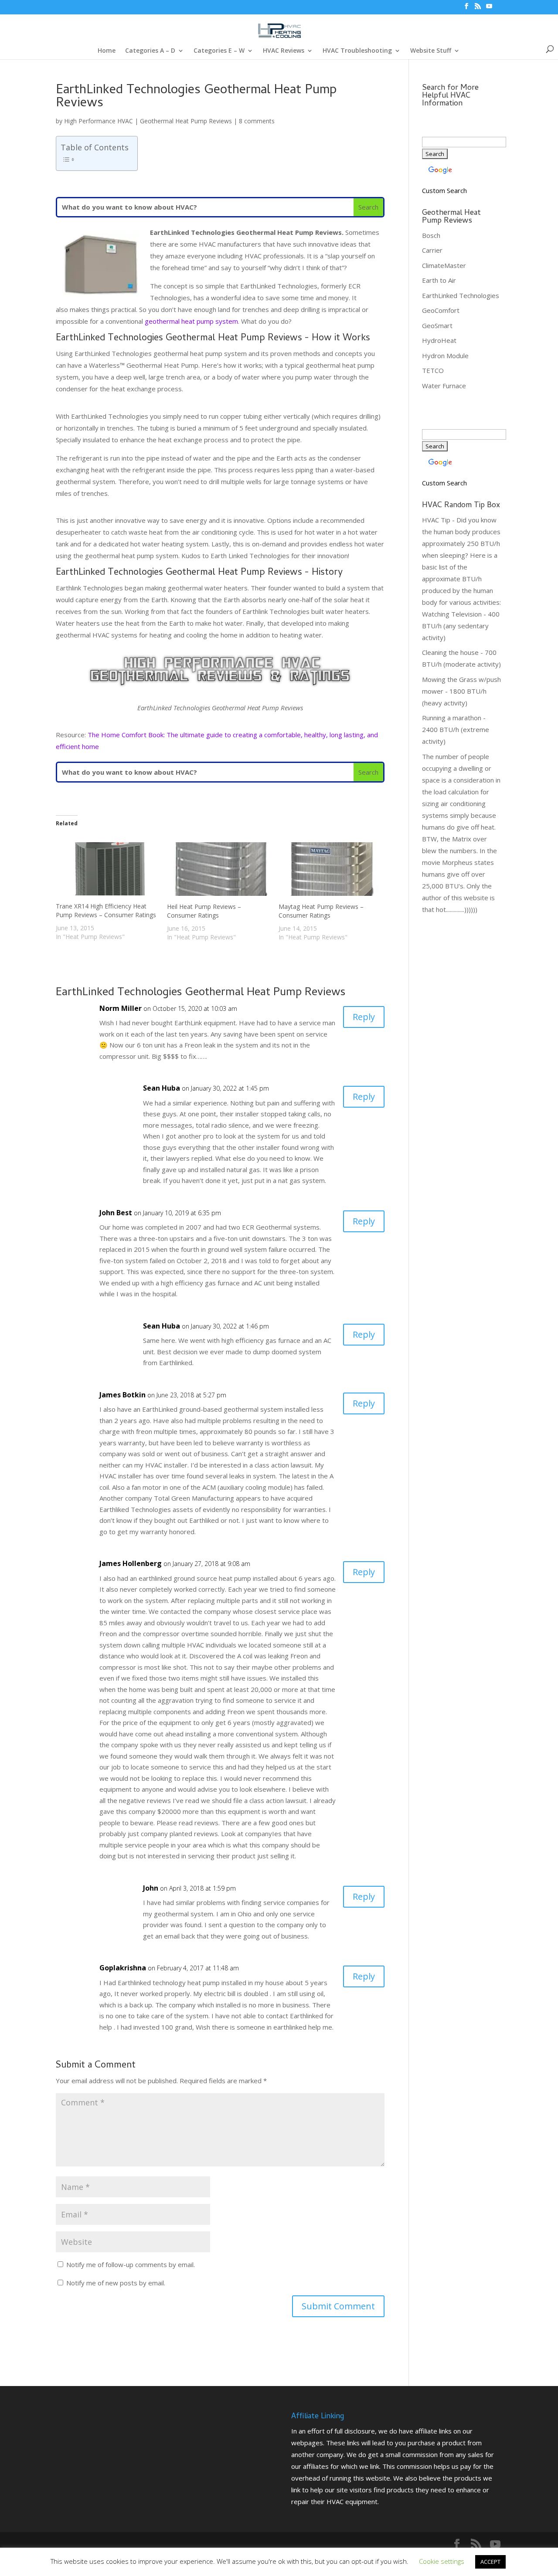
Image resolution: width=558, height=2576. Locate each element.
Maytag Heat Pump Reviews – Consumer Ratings (321, 911)
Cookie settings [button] (442, 2561)
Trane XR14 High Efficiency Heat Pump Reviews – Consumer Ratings (106, 910)
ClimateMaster (444, 265)
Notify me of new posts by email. (116, 2283)
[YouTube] (489, 9)
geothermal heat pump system (191, 321)
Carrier (432, 250)
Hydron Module (445, 356)
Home (107, 51)
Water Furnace (444, 386)
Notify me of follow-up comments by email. (131, 2264)
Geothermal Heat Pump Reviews (186, 121)
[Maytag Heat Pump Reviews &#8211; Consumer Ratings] (330, 869)
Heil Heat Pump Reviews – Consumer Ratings (204, 911)
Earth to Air (439, 280)
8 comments (257, 121)
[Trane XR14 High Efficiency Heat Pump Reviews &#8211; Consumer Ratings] (107, 869)
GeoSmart (437, 325)
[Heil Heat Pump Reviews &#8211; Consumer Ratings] (218, 869)
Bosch (431, 235)
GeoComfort (441, 310)
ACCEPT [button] (490, 2562)
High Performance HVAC (99, 121)
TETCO (433, 370)
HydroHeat (439, 340)
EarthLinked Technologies (461, 295)
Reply (364, 1017)
